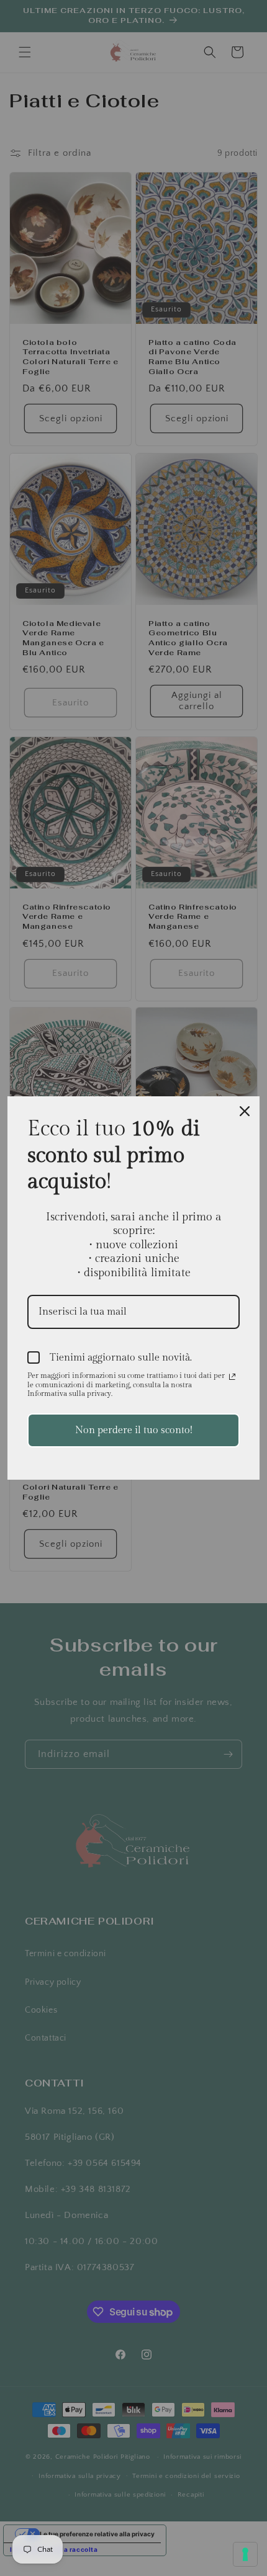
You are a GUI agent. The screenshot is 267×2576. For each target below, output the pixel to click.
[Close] (245, 1111)
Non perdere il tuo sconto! (134, 1430)
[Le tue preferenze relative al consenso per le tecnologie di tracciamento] (245, 2554)
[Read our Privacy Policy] (232, 1377)
